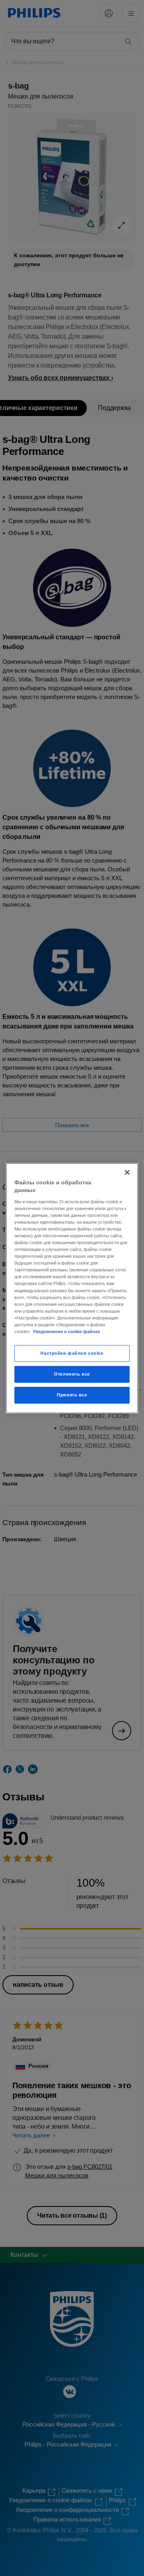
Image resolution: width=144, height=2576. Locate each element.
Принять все (72, 1395)
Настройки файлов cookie (72, 1353)
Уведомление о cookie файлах (66, 1331)
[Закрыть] (127, 1172)
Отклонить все (72, 1374)
